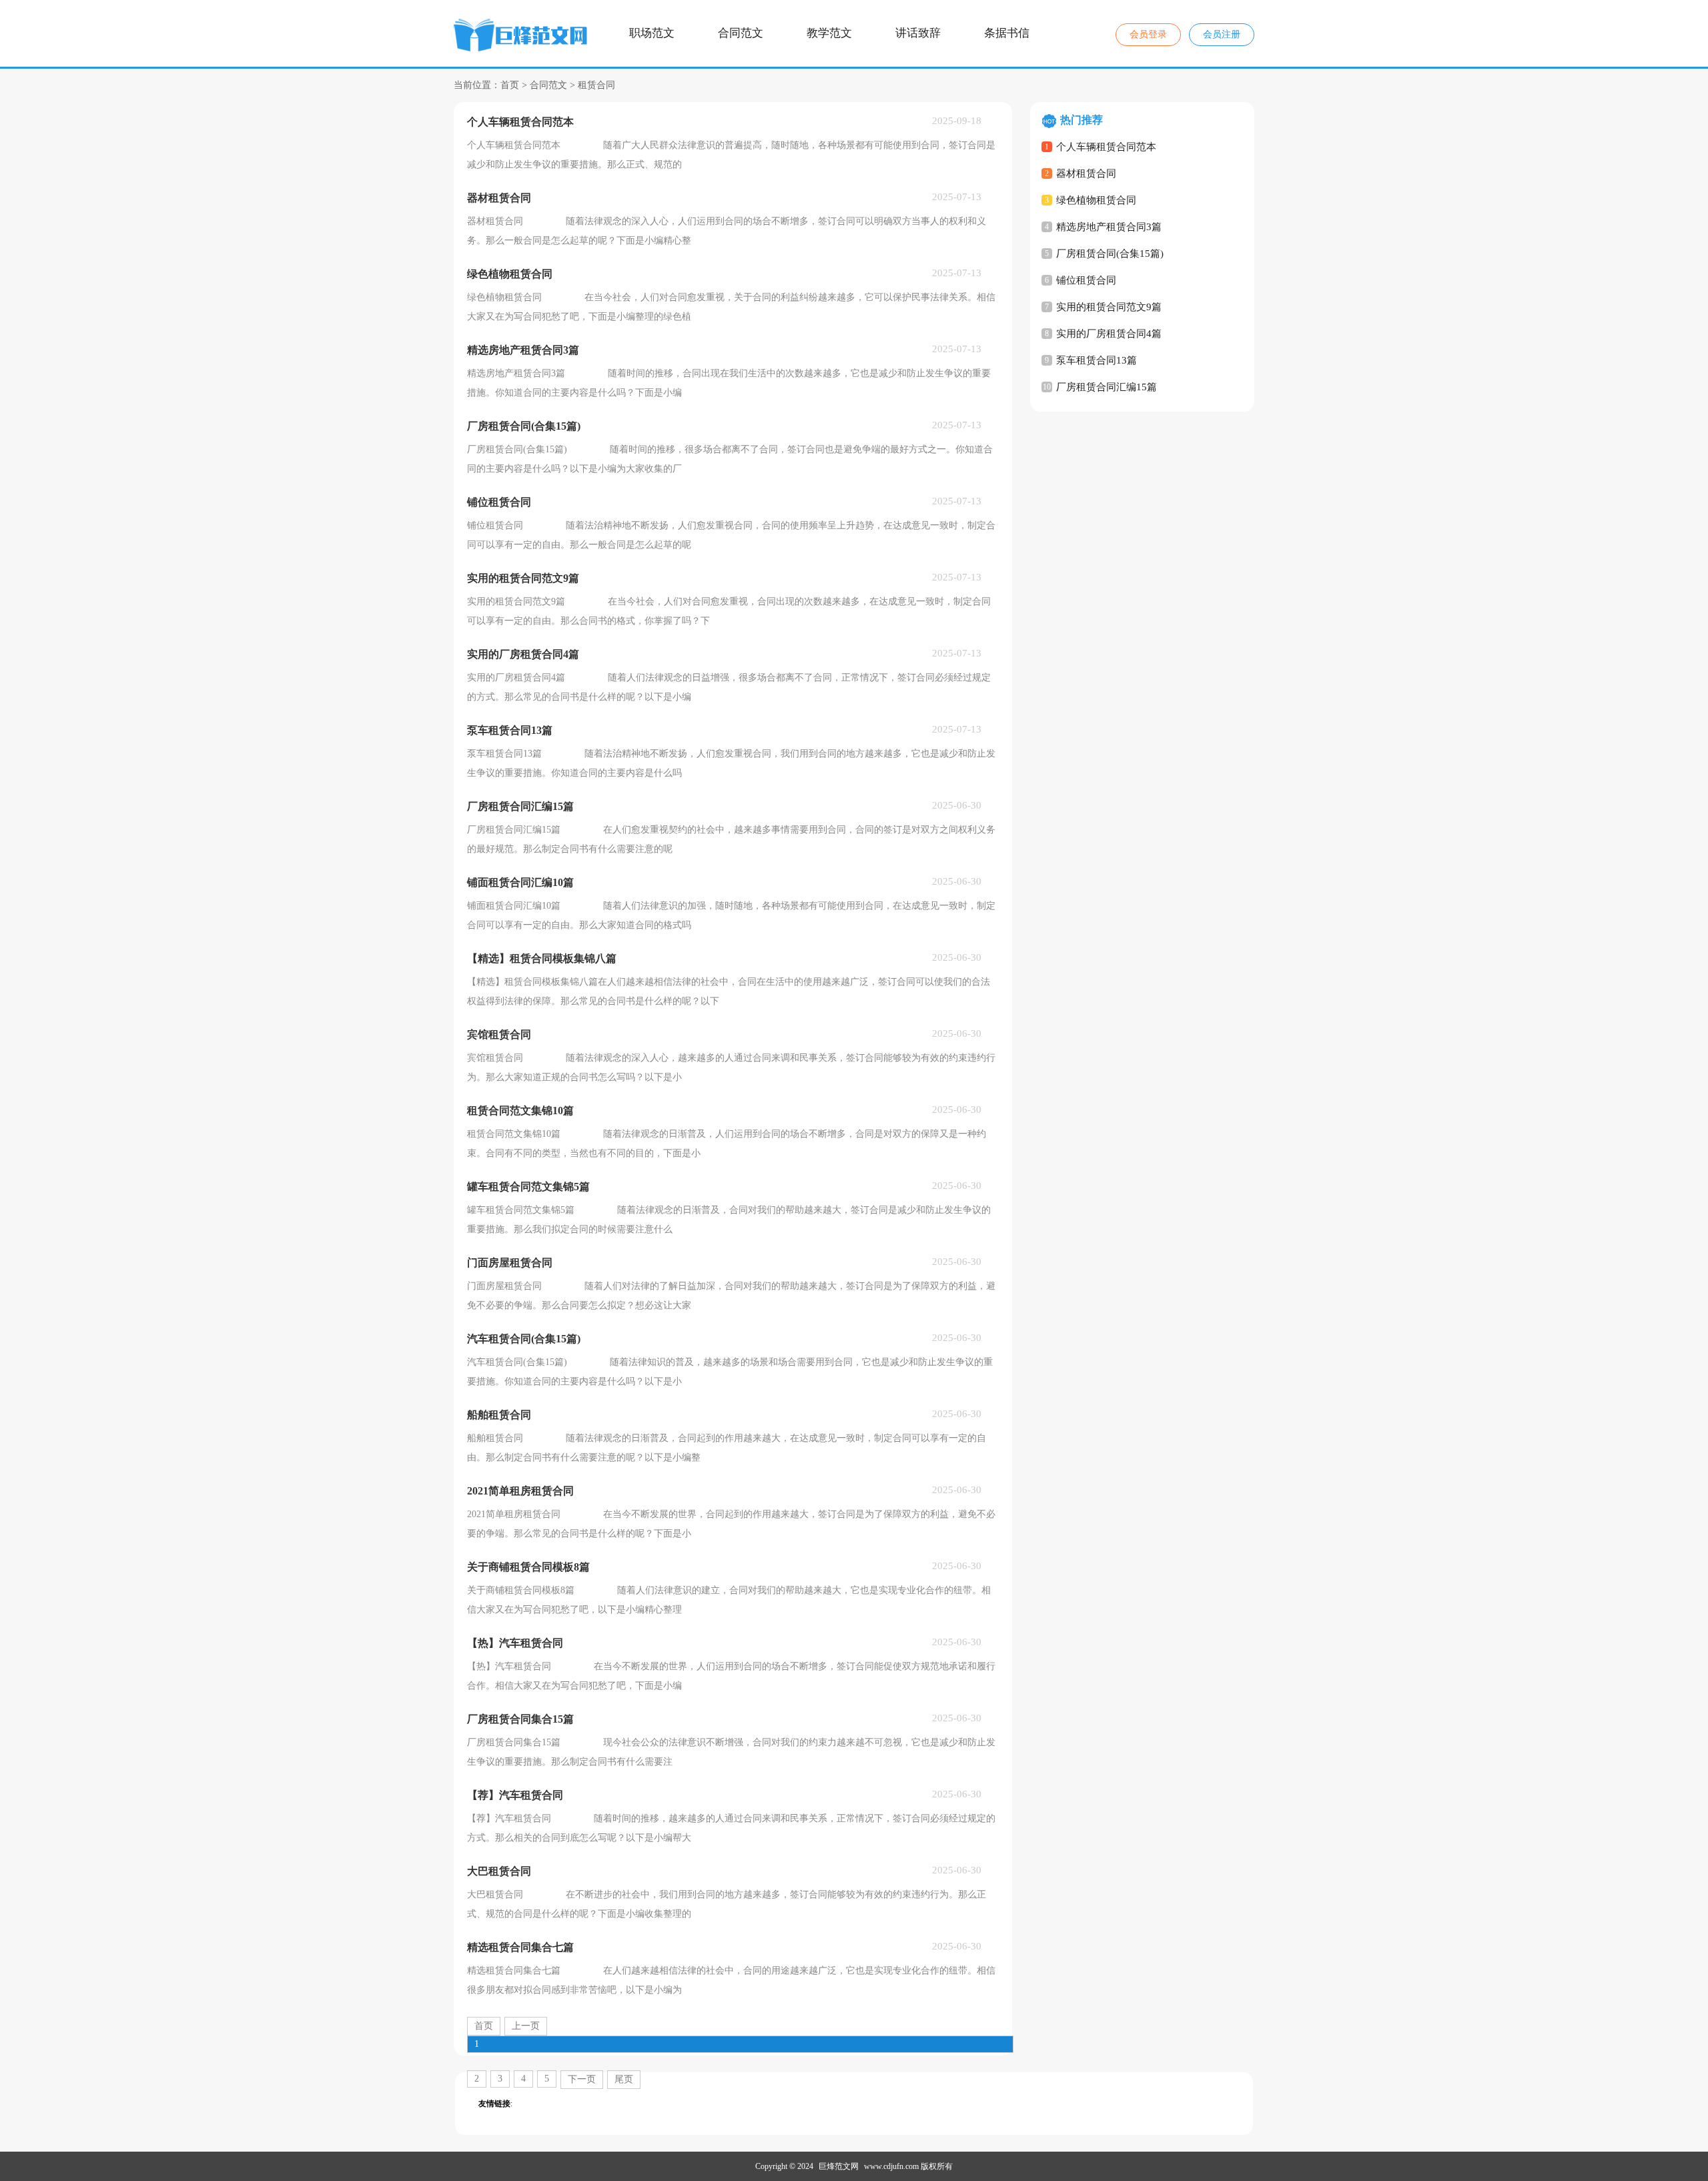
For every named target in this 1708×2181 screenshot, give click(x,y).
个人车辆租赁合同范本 (1106, 147)
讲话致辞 (918, 33)
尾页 (624, 2079)
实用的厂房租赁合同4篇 (1109, 334)
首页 (510, 85)
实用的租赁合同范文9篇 (1109, 307)
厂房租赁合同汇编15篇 (1107, 387)
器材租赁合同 (1086, 173)
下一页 (582, 2079)
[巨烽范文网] (522, 37)
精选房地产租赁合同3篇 (1109, 227)
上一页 (526, 2026)
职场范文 (652, 33)
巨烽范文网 (839, 2166)
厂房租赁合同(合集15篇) (1110, 254)
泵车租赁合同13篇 (1097, 360)
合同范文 (741, 33)
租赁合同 (596, 85)
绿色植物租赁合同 (1096, 200)
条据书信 (1007, 33)
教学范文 (829, 33)
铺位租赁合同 (1086, 280)
